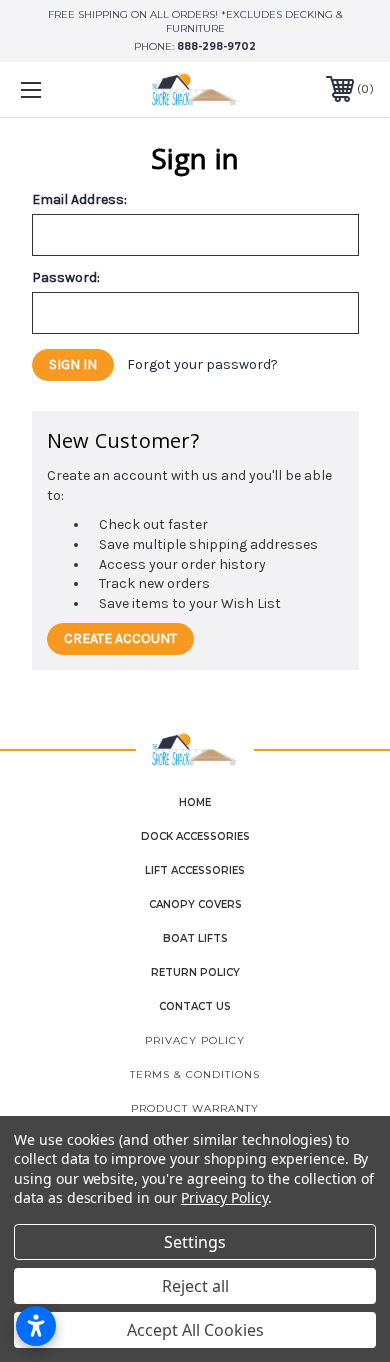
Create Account (120, 638)
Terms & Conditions (195, 1074)
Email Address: (79, 200)
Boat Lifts (195, 938)
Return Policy (195, 972)
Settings (195, 1242)
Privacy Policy (195, 1040)
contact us (195, 1006)
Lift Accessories (195, 870)
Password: (66, 278)
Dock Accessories (195, 836)
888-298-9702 (216, 46)
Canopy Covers (195, 904)
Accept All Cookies (195, 1330)
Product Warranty (195, 1108)
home (195, 802)
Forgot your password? (202, 364)
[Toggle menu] (56, 89)
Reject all (195, 1286)
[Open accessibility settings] (36, 1326)
